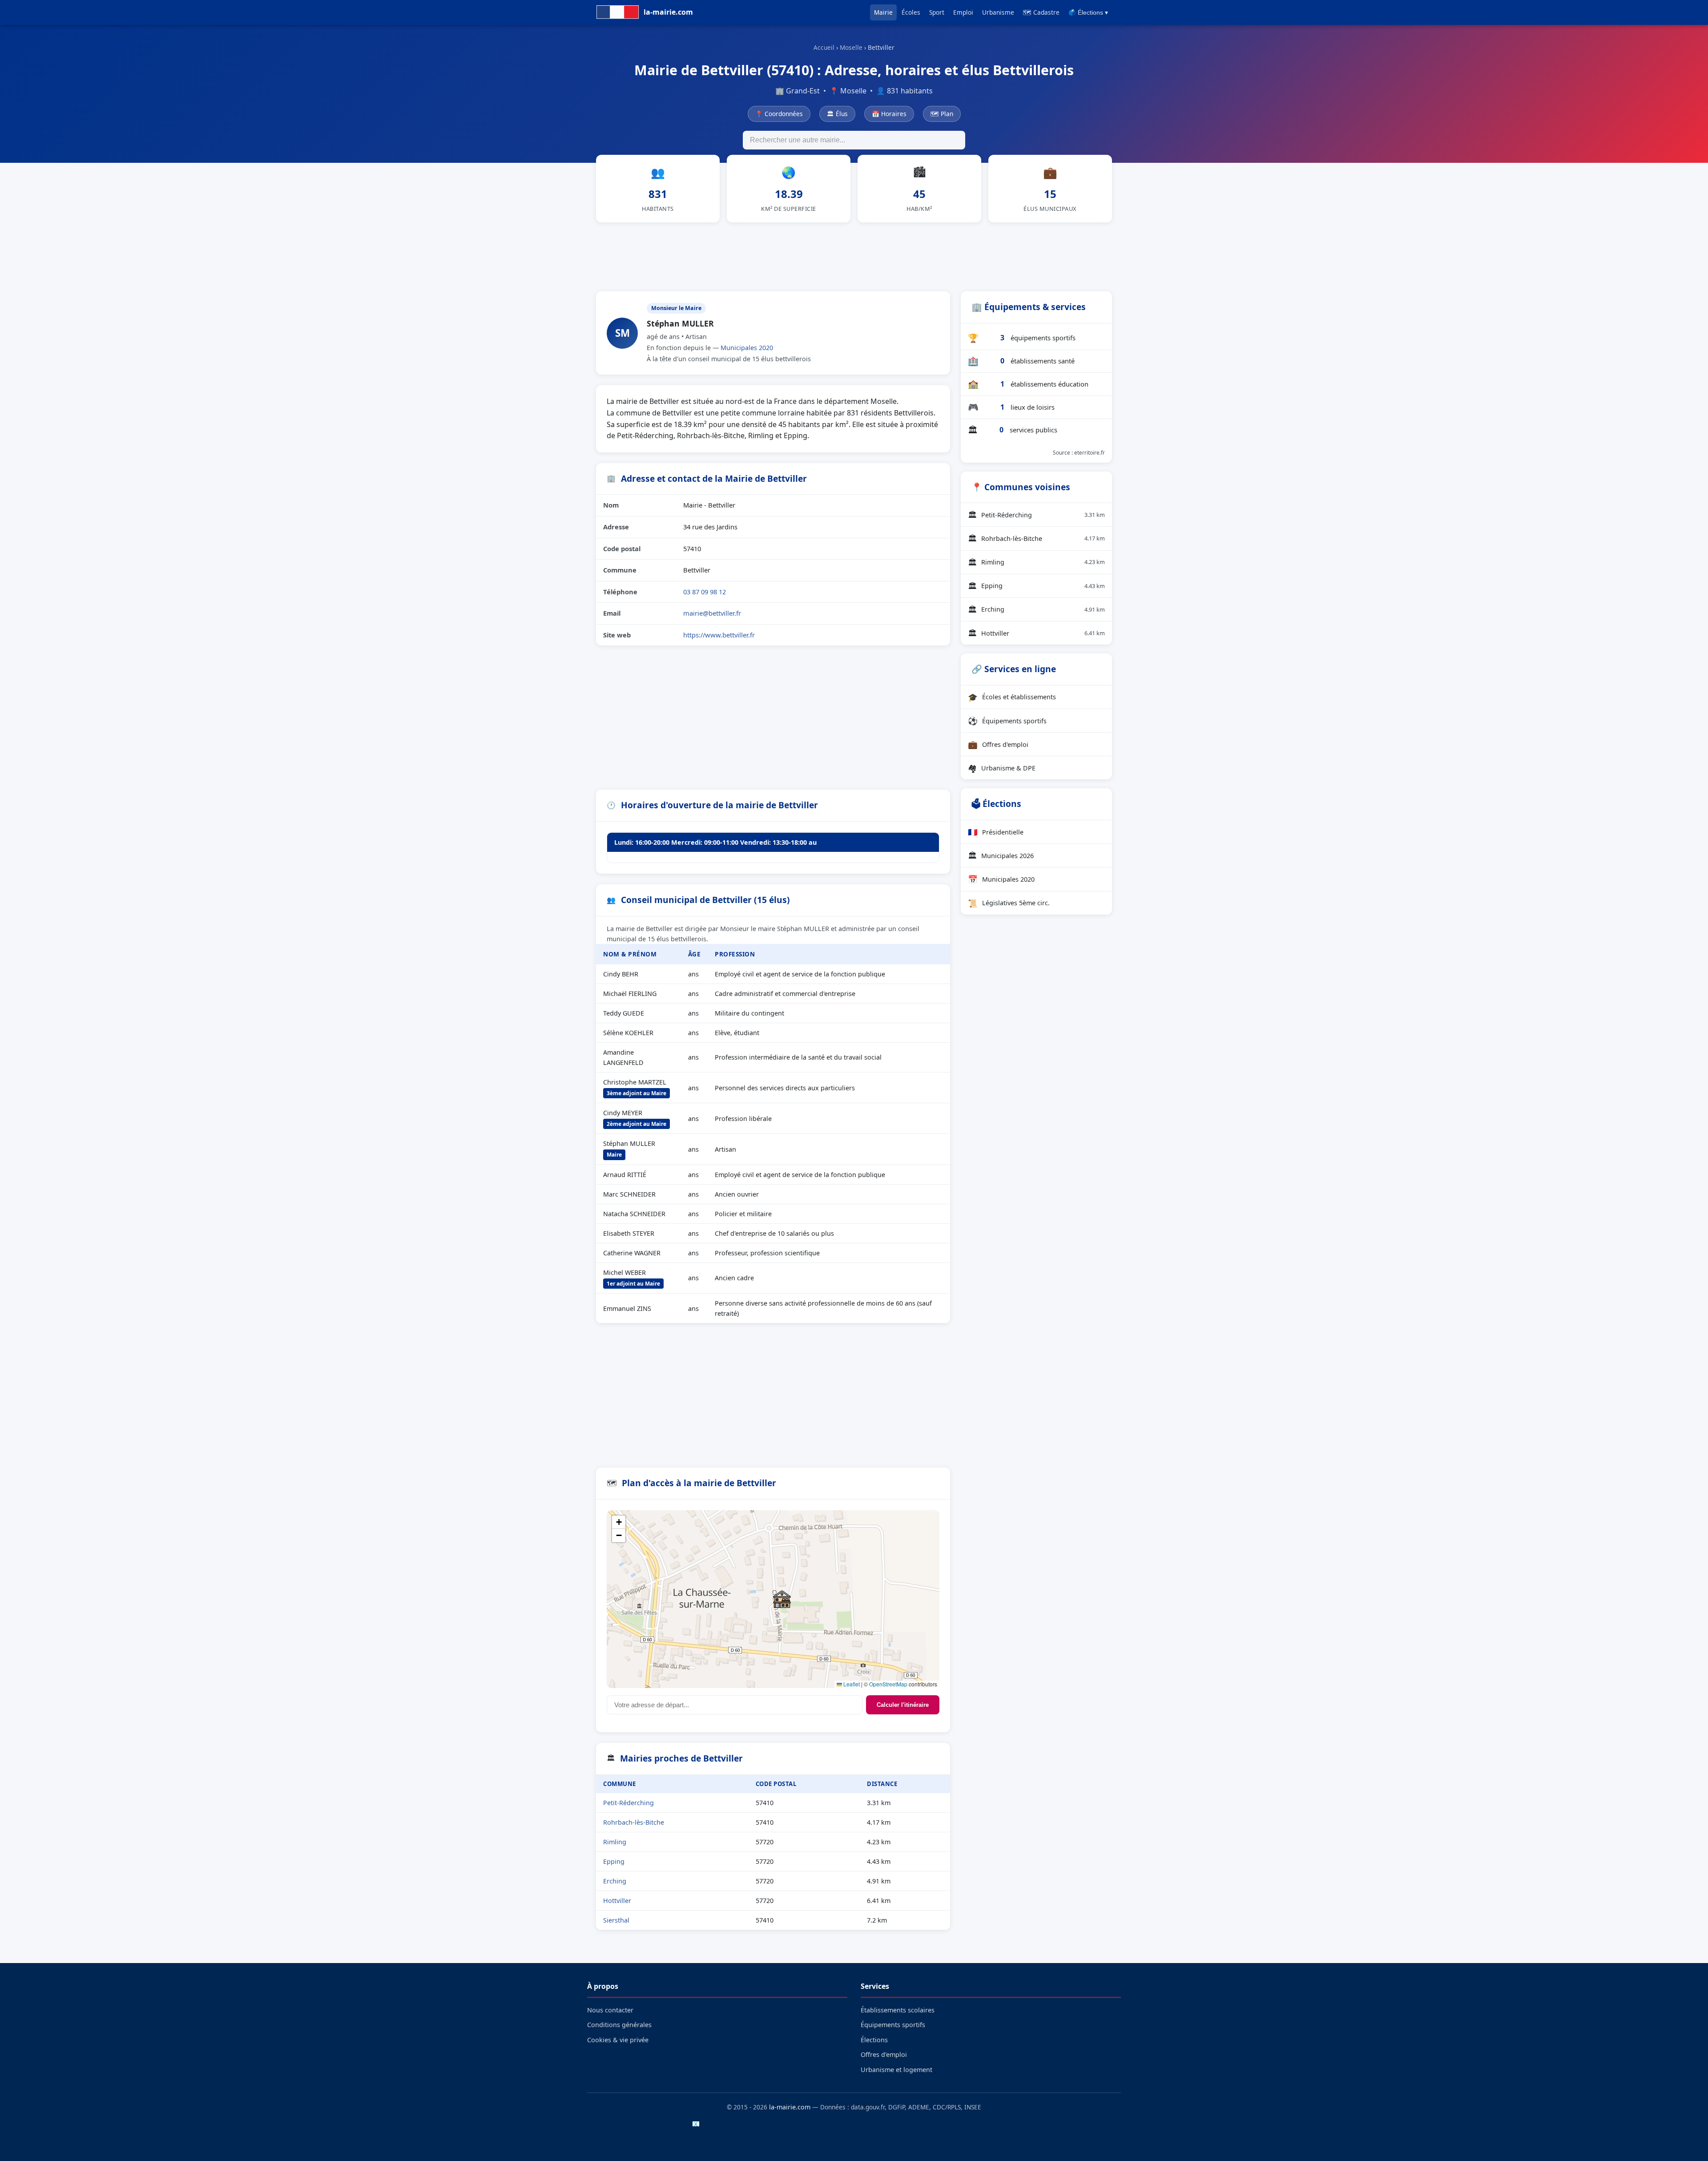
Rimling (615, 1842)
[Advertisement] (854, 255)
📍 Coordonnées (779, 114)
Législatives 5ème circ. (1009, 903)
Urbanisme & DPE (1002, 768)
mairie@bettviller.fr (712, 613)
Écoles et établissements (1012, 697)
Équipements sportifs (1007, 721)
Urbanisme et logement (896, 2070)
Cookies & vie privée (618, 2040)
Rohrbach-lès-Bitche (634, 1822)
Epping (614, 1861)
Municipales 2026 (1001, 855)
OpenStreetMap (888, 1684)
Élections (874, 2040)
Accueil (824, 47)
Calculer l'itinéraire (903, 1705)
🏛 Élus (837, 114)
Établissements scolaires (898, 2010)
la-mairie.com (790, 2107)
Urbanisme (998, 12)
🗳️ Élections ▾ (1088, 13)
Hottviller (617, 1901)
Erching (615, 1881)
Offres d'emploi (998, 744)
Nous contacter (610, 2010)
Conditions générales (619, 2025)
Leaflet (851, 1684)
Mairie (883, 12)
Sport (937, 12)
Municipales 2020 (747, 348)
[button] (782, 1599)
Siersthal (616, 1920)
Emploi (963, 12)
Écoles (911, 12)
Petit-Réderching (628, 1803)
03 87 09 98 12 (705, 592)
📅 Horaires (889, 114)
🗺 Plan (942, 114)
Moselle (851, 47)
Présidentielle (996, 832)
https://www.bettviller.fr (719, 635)
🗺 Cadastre (1041, 12)
